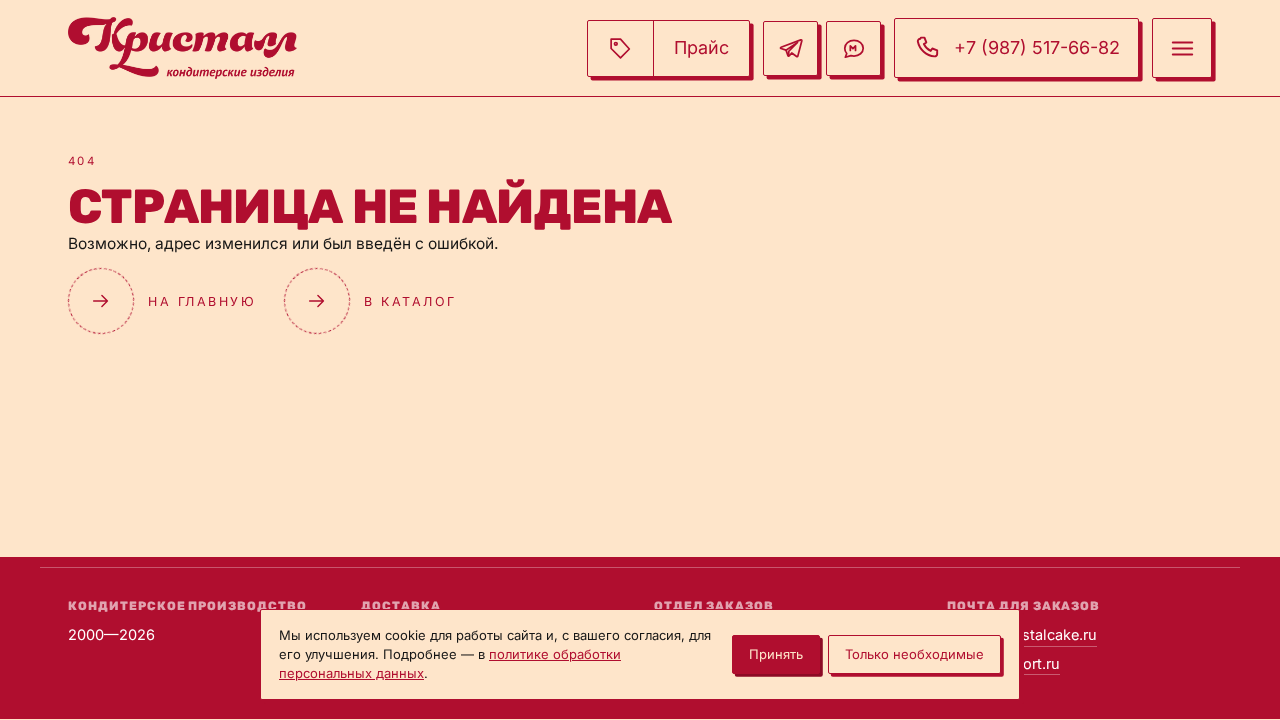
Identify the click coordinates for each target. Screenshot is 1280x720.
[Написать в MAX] (853, 48)
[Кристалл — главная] (182, 48)
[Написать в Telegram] (790, 48)
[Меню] (1182, 48)
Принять (776, 654)
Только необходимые (914, 654)
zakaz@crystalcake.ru (1022, 634)
